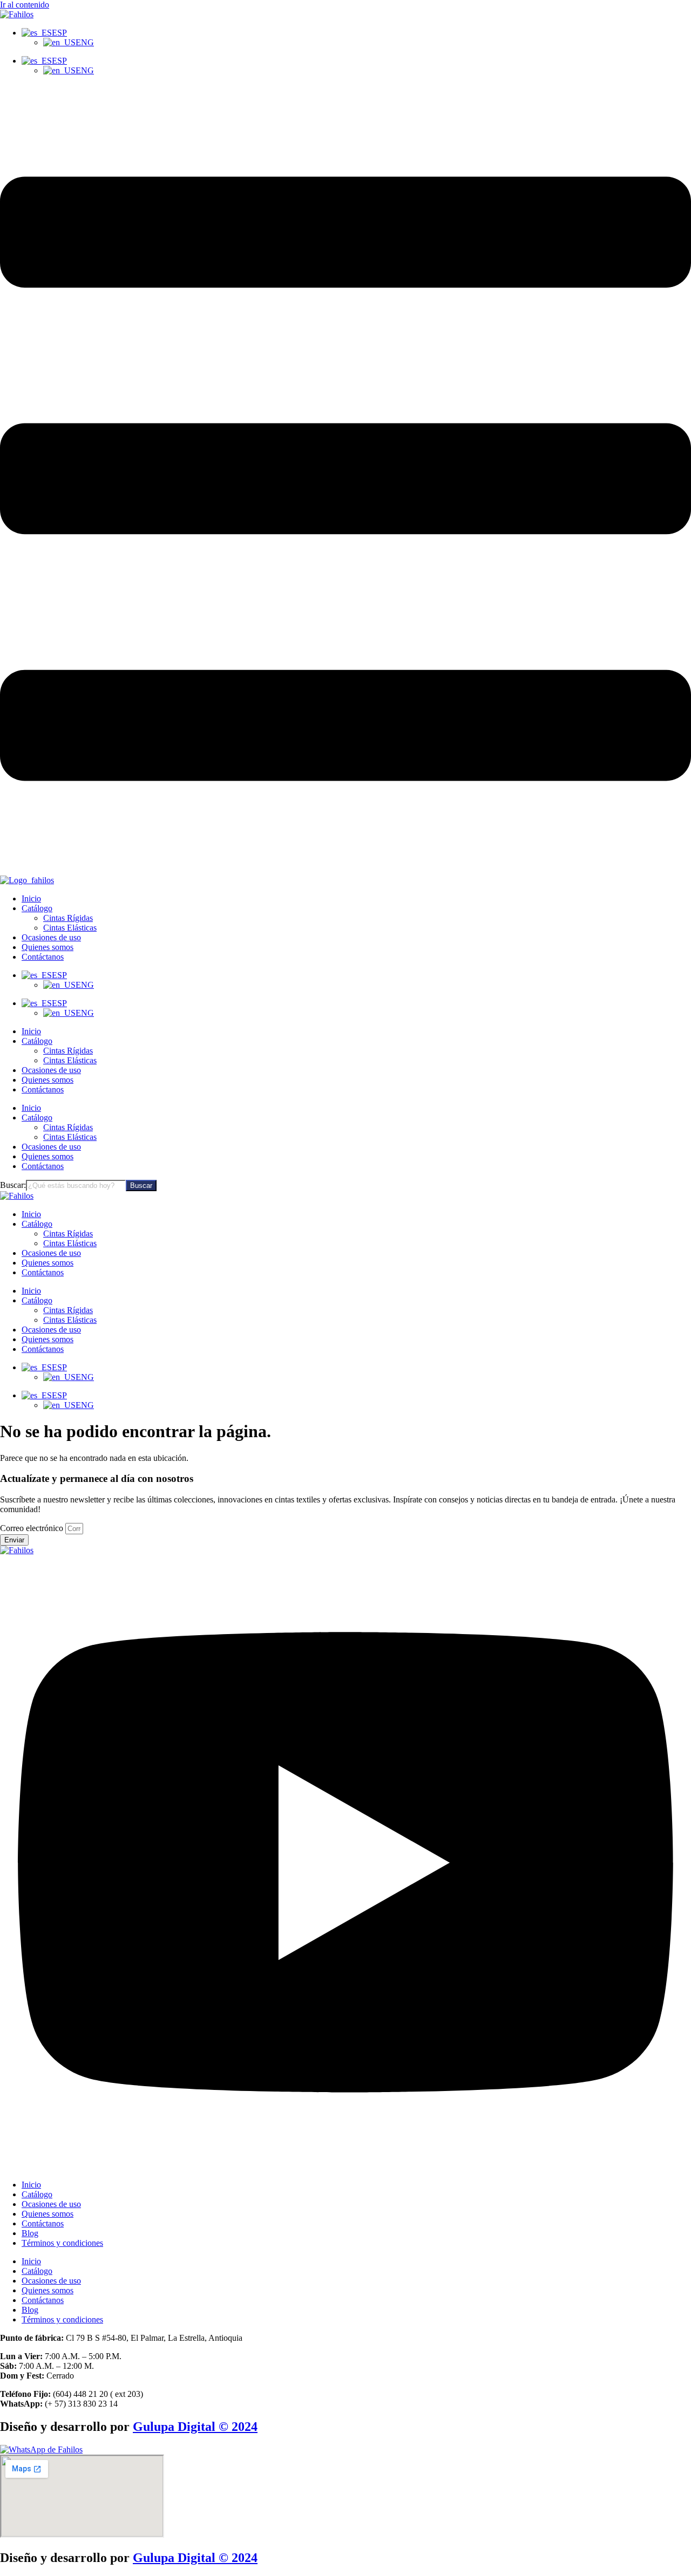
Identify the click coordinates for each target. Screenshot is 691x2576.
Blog (30, 2233)
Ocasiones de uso (51, 1070)
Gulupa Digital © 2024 (195, 2427)
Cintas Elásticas (70, 1060)
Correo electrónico (33, 1528)
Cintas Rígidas (68, 1051)
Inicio (31, 1031)
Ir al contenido (25, 5)
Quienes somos (48, 1080)
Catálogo (37, 1041)
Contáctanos (43, 1089)
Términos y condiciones (62, 2243)
